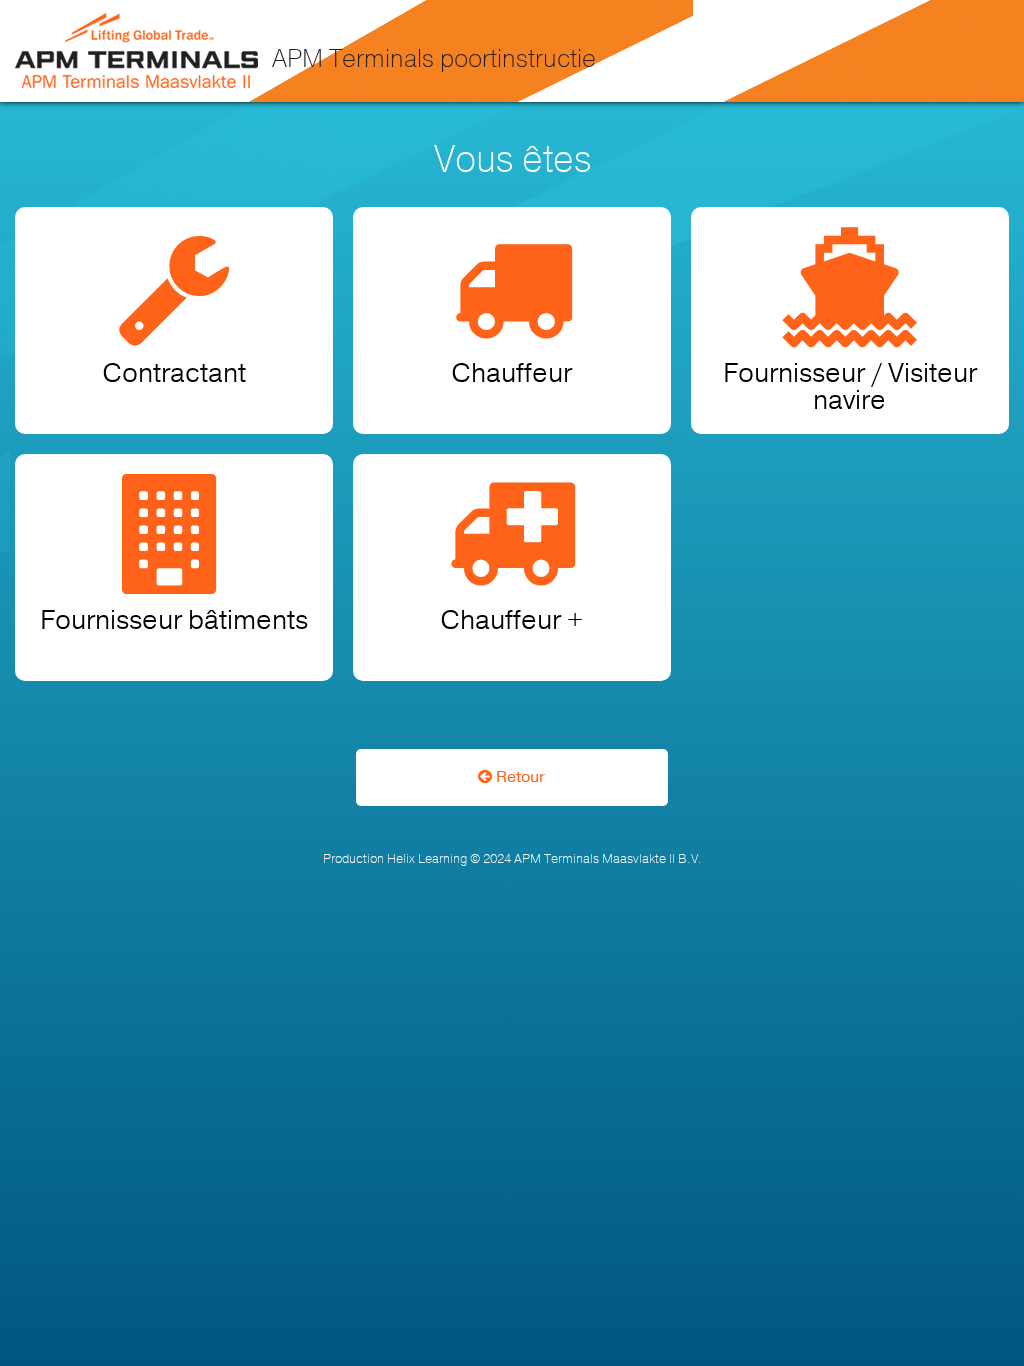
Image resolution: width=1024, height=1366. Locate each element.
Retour (518, 777)
